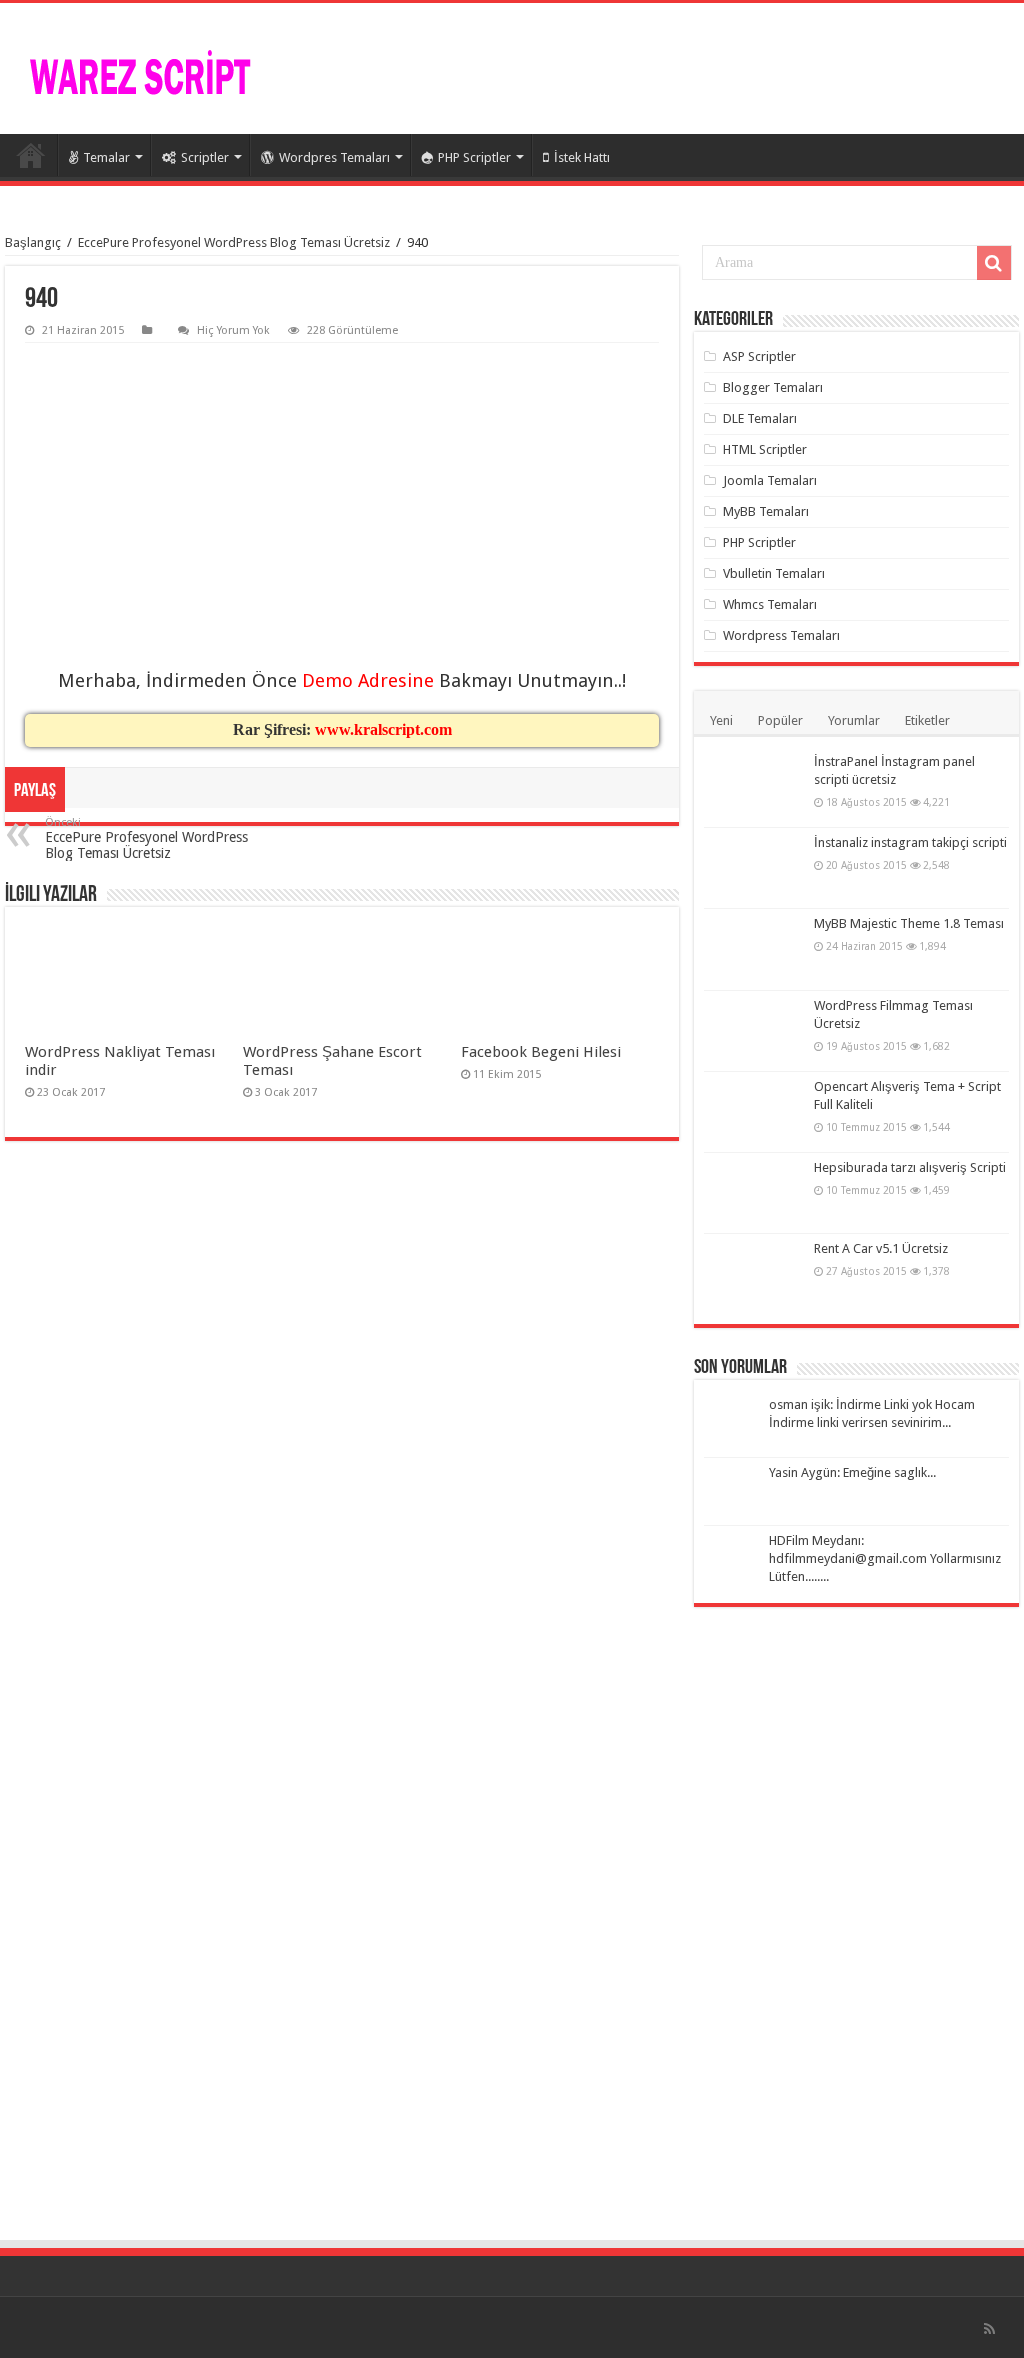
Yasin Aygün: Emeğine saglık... (852, 1472)
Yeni (721, 720)
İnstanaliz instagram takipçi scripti (910, 842)
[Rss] (989, 2329)
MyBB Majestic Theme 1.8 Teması (909, 923)
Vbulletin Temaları (774, 573)
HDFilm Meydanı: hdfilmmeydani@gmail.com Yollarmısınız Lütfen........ (885, 1558)
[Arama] (994, 263)
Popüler (780, 720)
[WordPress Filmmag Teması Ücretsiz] (754, 1031)
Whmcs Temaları (770, 604)
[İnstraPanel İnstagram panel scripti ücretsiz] (754, 787)
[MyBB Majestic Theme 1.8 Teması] (754, 949)
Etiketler (927, 720)
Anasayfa (31, 155)
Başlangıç (33, 242)
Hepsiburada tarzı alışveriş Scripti (910, 1167)
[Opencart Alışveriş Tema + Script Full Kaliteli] (754, 1112)
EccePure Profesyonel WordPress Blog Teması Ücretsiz (234, 242)
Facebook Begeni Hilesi (541, 1052)
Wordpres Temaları (334, 157)
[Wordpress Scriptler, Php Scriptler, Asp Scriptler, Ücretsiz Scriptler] (139, 76)
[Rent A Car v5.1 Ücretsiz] (754, 1274)
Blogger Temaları (773, 387)
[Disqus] (342, 1431)
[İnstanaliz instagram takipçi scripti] (754, 868)
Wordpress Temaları (781, 635)
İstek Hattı (582, 157)
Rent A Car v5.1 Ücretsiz (881, 1248)
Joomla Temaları (770, 480)
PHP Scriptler (474, 157)
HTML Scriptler (765, 449)
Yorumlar (854, 720)
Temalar (106, 157)
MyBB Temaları (766, 511)
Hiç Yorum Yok (233, 330)
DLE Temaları (760, 418)
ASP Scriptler (759, 356)
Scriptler (205, 157)
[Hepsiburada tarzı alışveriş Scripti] (754, 1193)
